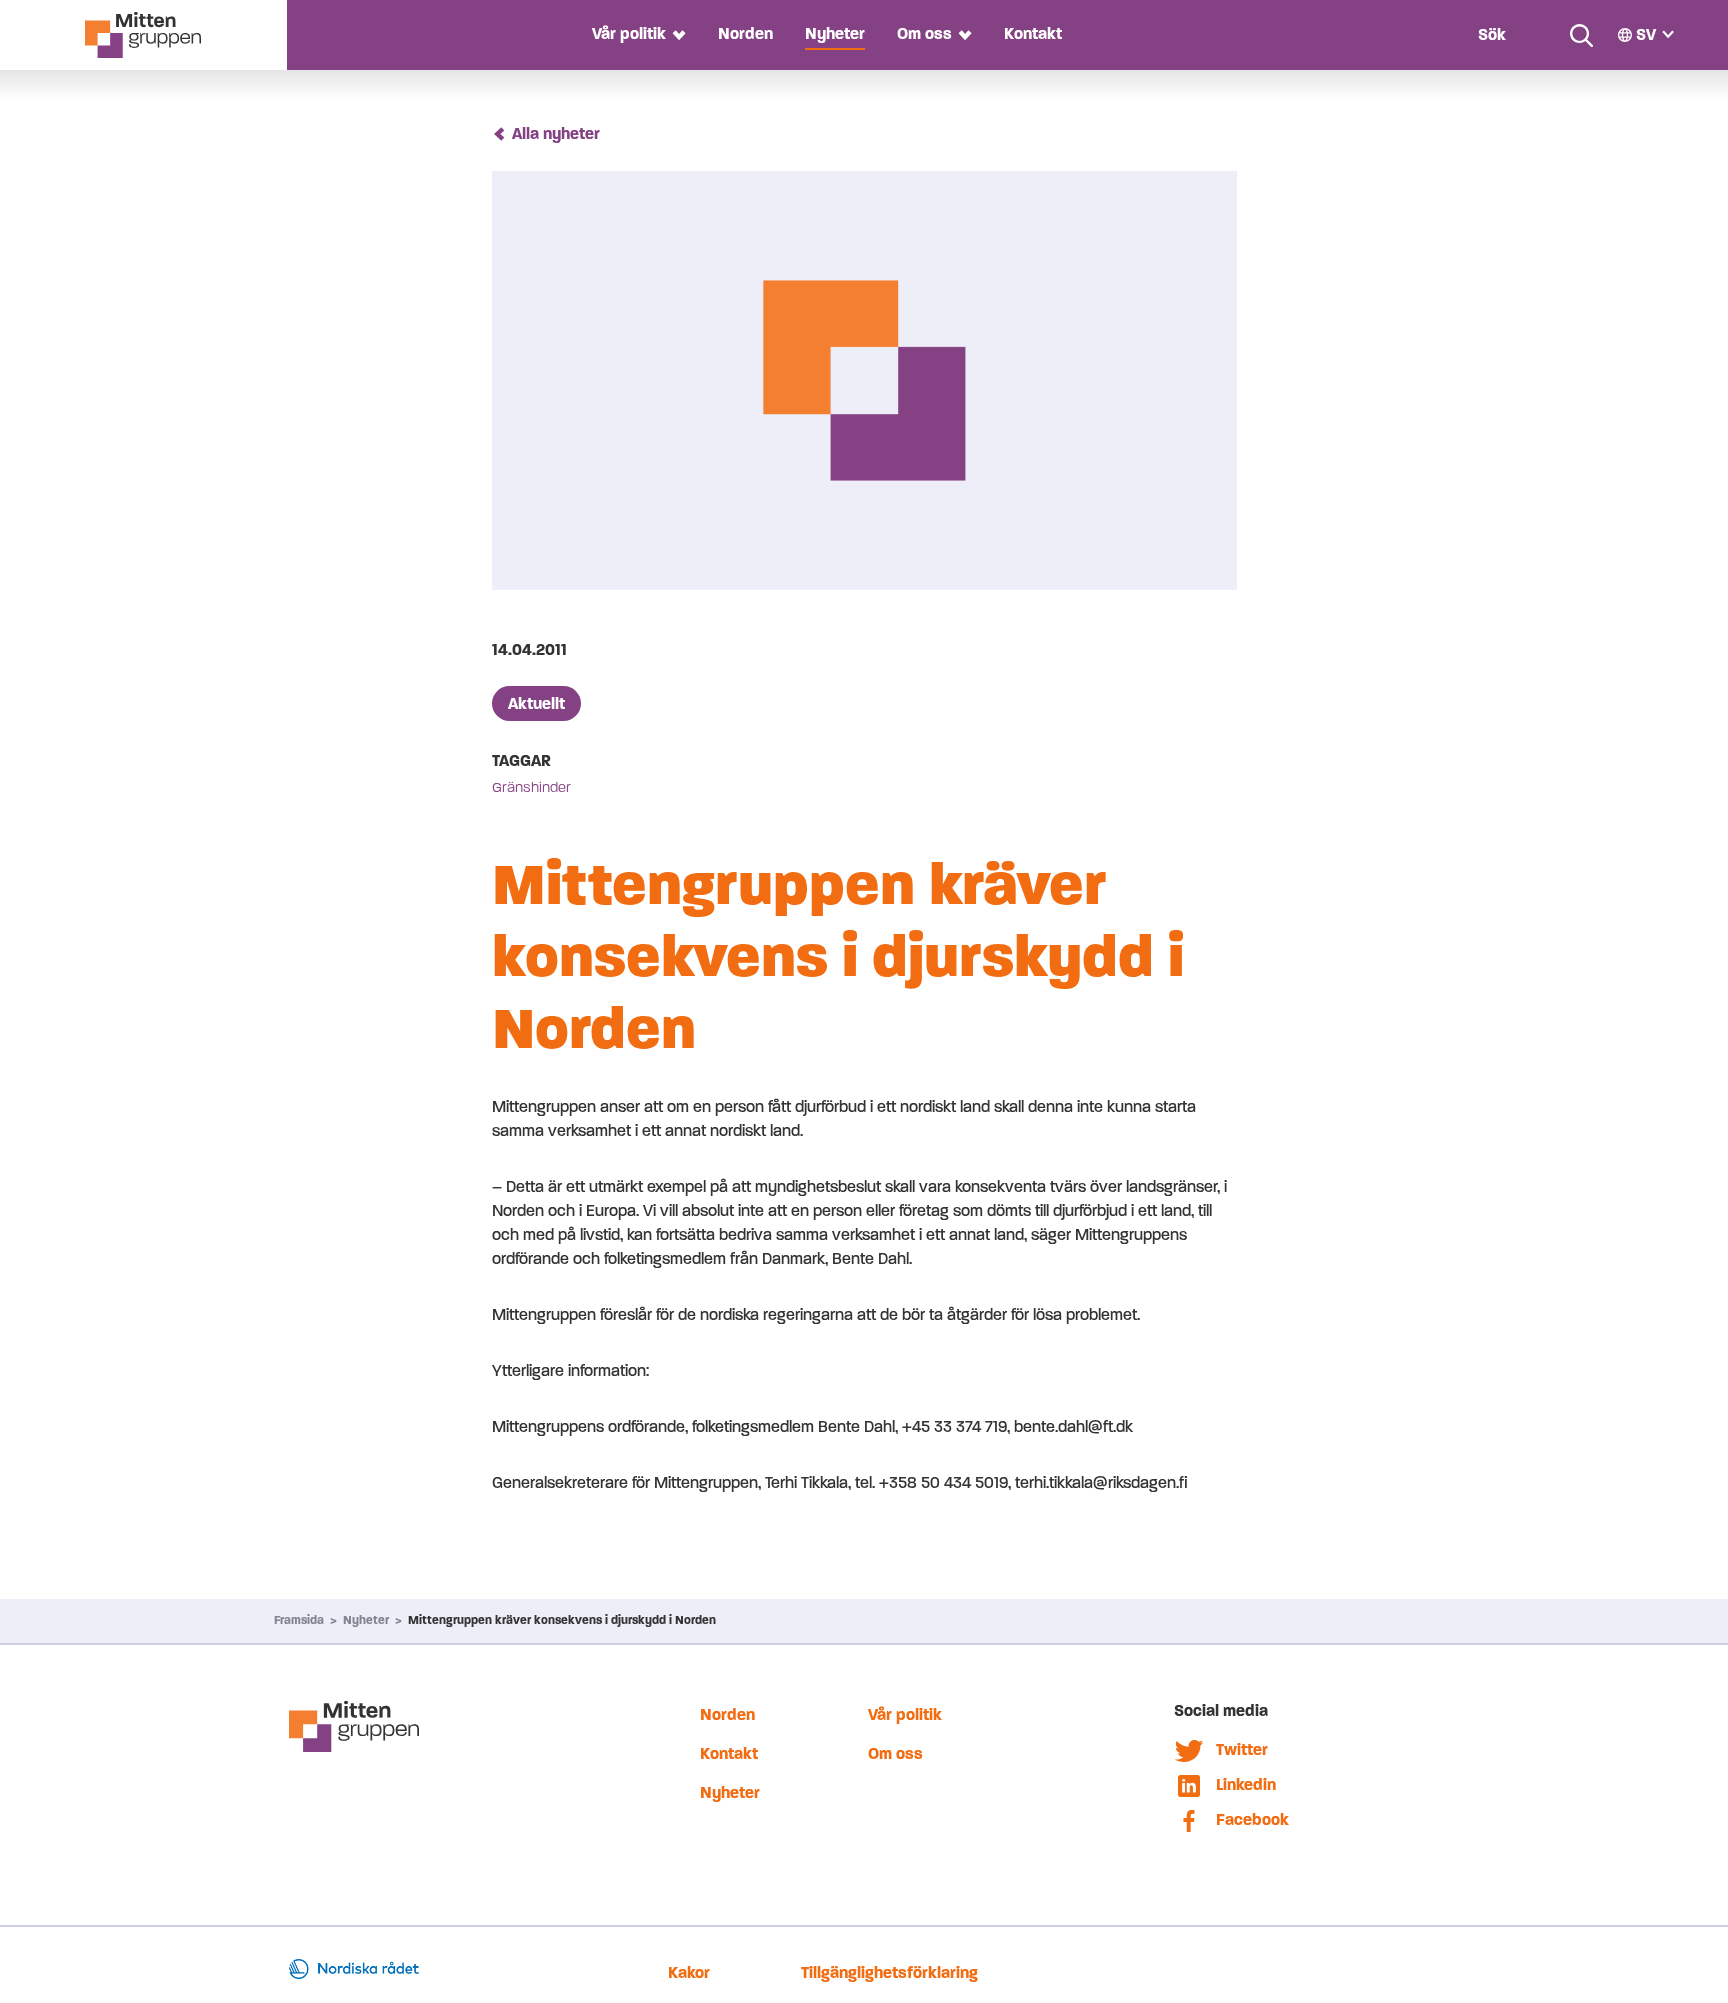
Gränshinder (531, 787)
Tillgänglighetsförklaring (889, 1972)
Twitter (1242, 1749)
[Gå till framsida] (143, 35)
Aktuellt (536, 703)
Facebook (1252, 1819)
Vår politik (629, 33)
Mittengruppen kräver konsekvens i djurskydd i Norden (562, 1620)
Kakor (689, 1972)
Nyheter (835, 33)
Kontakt (1033, 33)
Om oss (924, 33)
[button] (676, 34)
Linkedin (1246, 1784)
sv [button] (1646, 34)
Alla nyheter (556, 133)
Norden (745, 33)
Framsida (299, 1620)
